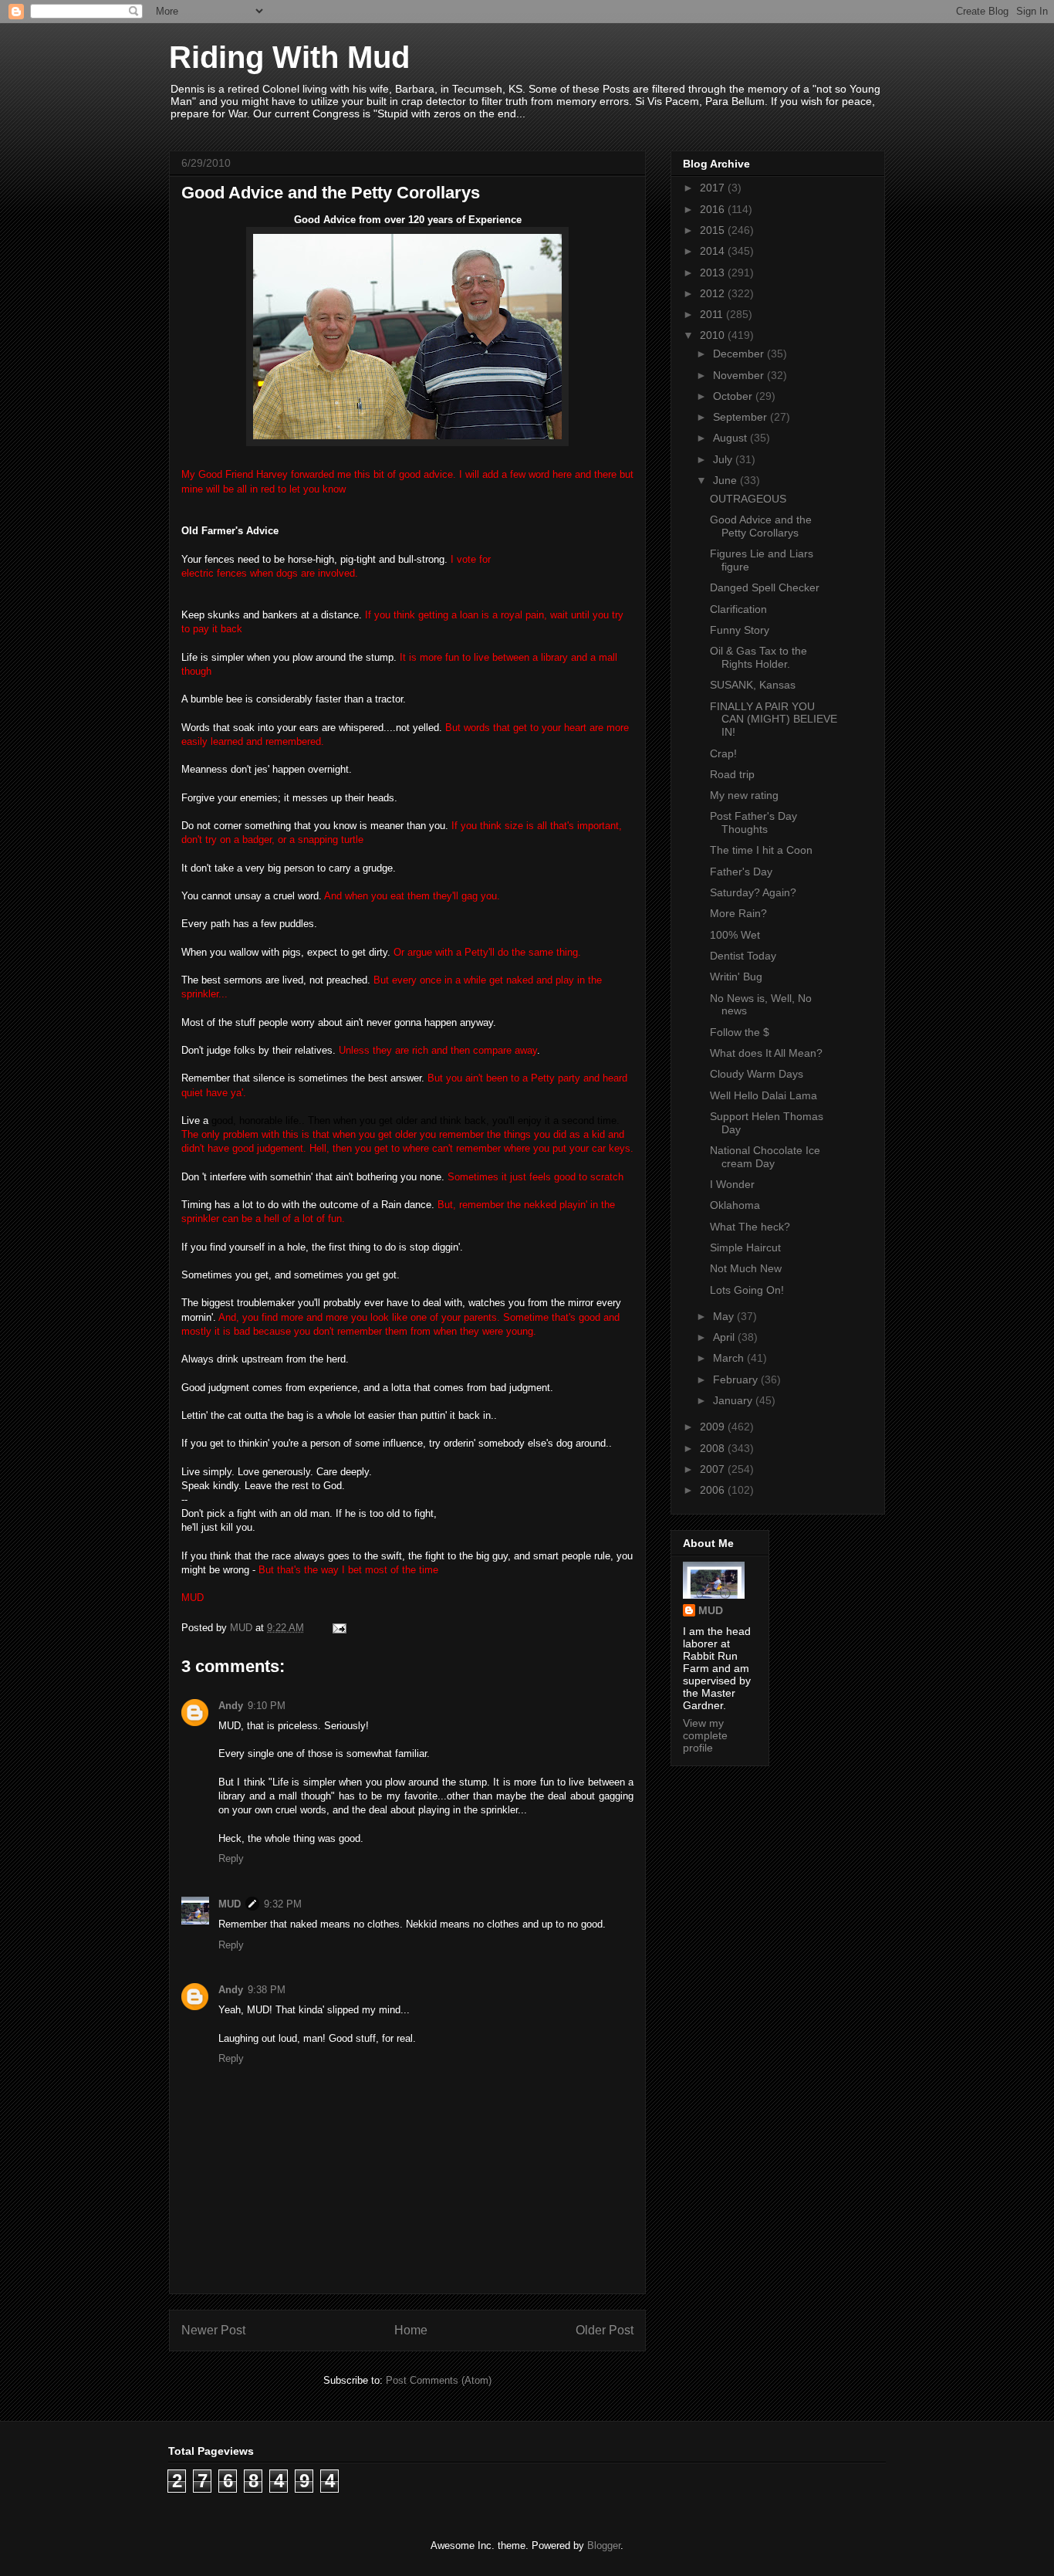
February (737, 1379)
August (731, 438)
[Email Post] (338, 1628)
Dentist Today (743, 956)
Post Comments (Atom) (439, 2380)
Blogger (604, 2546)
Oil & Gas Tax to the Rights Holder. (758, 657)
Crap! (723, 753)
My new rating (744, 795)
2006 (714, 1490)
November (740, 375)
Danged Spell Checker (765, 587)
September (742, 417)
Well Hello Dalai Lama (763, 1095)
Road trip (732, 774)
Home (411, 2330)
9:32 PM (283, 1904)
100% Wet (735, 935)
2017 (714, 188)
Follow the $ (740, 1032)
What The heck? (750, 1227)
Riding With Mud (289, 57)
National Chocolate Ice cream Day (765, 1157)
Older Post (605, 2330)
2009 (714, 1427)
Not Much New (746, 1268)
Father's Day (741, 872)
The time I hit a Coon (761, 850)
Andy (231, 1706)
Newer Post (213, 2330)
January (734, 1400)
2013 (714, 272)
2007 (714, 1469)
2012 (714, 293)
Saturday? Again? (753, 892)
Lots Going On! (747, 1290)
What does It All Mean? (766, 1053)
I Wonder (732, 1184)
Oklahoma (735, 1205)
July (724, 459)
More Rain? (738, 913)
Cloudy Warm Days (757, 1074)
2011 (713, 314)
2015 (714, 230)
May (725, 1316)
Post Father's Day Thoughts (753, 823)
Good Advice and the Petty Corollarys (761, 526)
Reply (231, 1858)
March (730, 1358)
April (725, 1337)
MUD (230, 1904)
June (726, 480)
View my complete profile (705, 1735)
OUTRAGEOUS (748, 499)
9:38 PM (267, 1990)
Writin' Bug (736, 977)
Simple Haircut (745, 1247)
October (734, 396)
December (740, 354)
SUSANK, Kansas (753, 685)
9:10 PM (267, 1706)
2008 (714, 1448)
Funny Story (740, 630)
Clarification (738, 609)
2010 (714, 335)
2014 (714, 251)
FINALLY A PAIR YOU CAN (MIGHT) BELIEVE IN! (774, 719)
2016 (714, 209)
